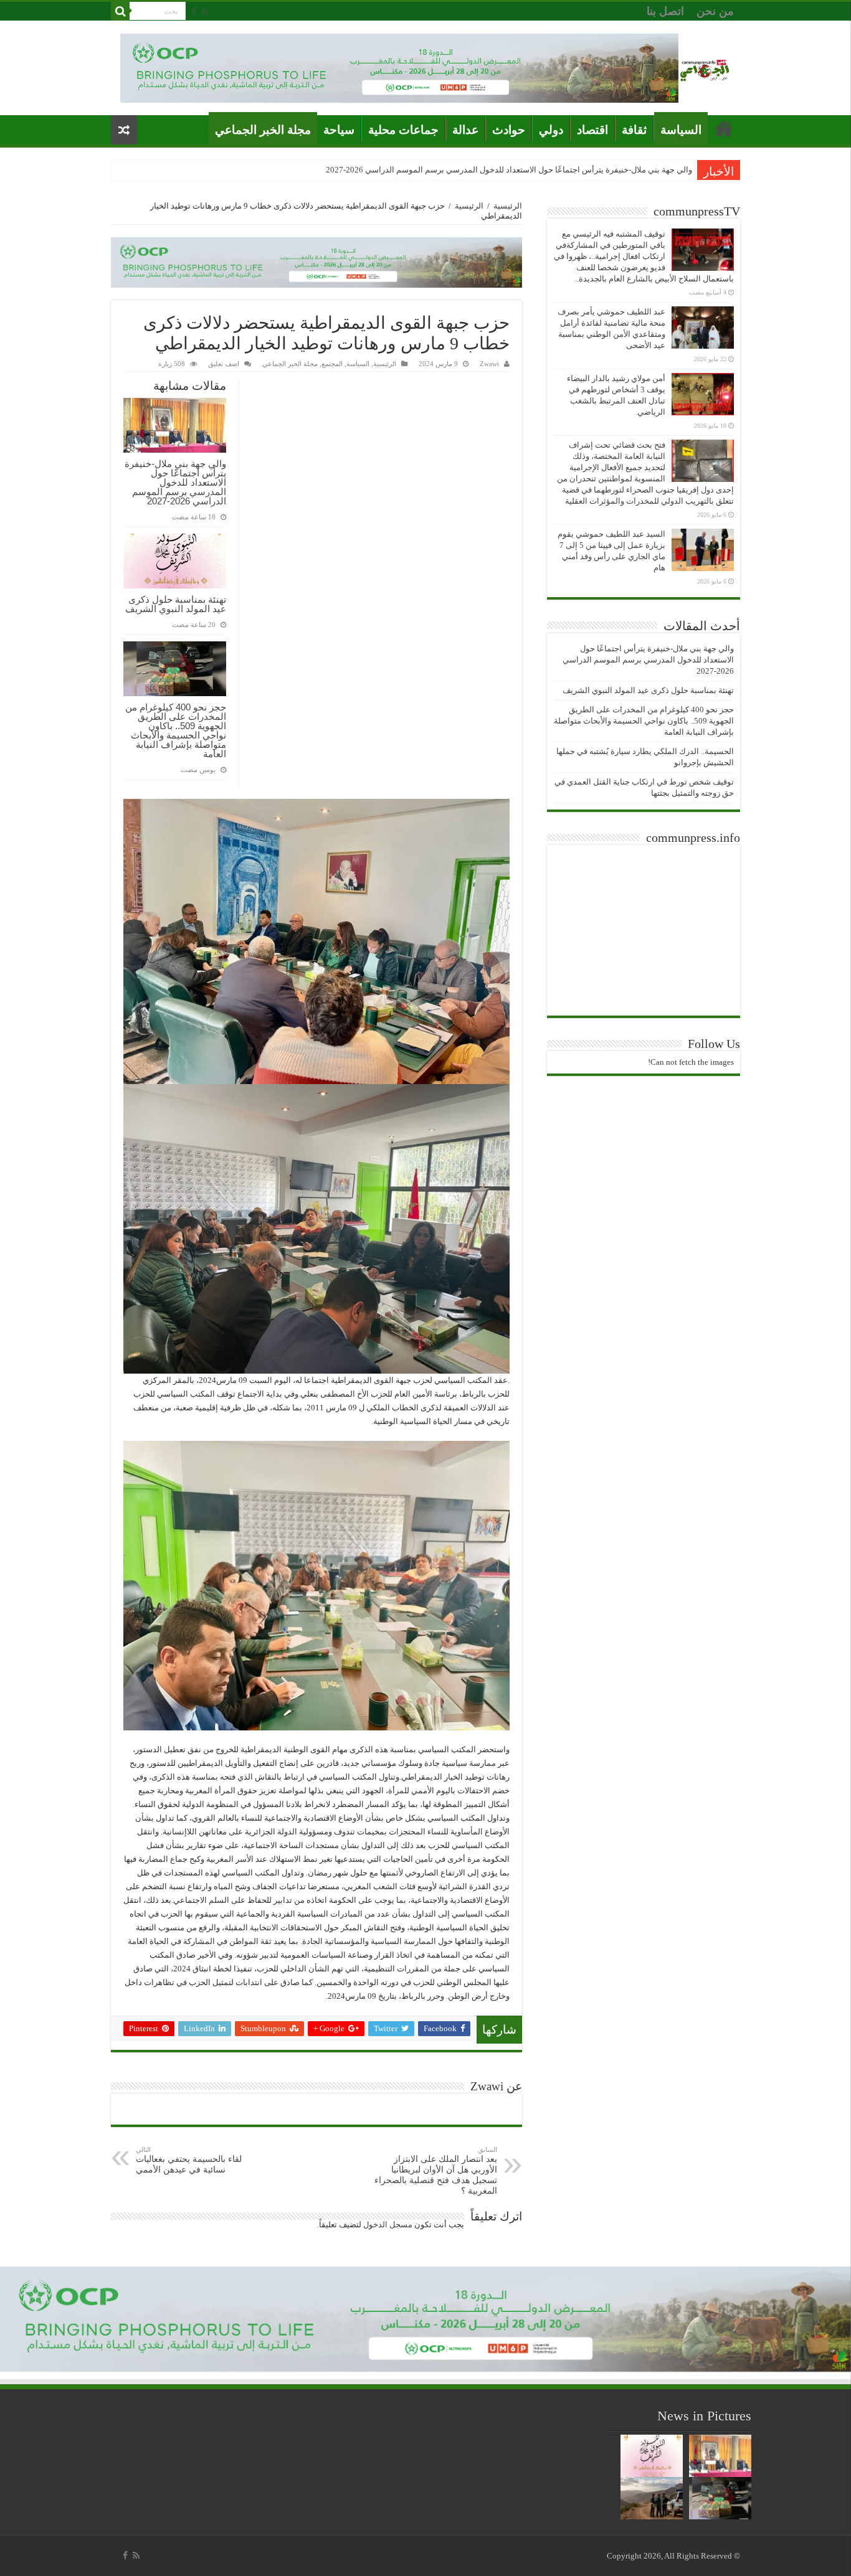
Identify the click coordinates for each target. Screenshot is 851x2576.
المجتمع (332, 364)
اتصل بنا (665, 11)
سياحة (339, 130)
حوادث (509, 130)
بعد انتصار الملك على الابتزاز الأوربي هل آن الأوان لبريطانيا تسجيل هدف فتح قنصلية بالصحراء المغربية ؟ (436, 2171)
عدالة (465, 130)
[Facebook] (194, 12)
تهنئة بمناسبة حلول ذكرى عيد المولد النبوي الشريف (176, 604)
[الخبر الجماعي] (705, 68)
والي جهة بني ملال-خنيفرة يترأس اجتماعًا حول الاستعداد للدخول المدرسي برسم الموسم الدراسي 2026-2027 (509, 170)
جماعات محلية (403, 130)
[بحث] (120, 11)
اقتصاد (592, 130)
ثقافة (634, 130)
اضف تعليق (224, 364)
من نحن (715, 11)
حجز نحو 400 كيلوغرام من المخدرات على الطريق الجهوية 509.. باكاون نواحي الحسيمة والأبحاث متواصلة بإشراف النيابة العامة (176, 730)
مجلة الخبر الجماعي (263, 130)
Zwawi (489, 364)
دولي (551, 130)
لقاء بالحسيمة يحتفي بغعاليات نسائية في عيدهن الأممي (189, 2160)
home (724, 128)
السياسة (681, 130)
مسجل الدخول (388, 2225)
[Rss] (205, 12)
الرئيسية (508, 206)
